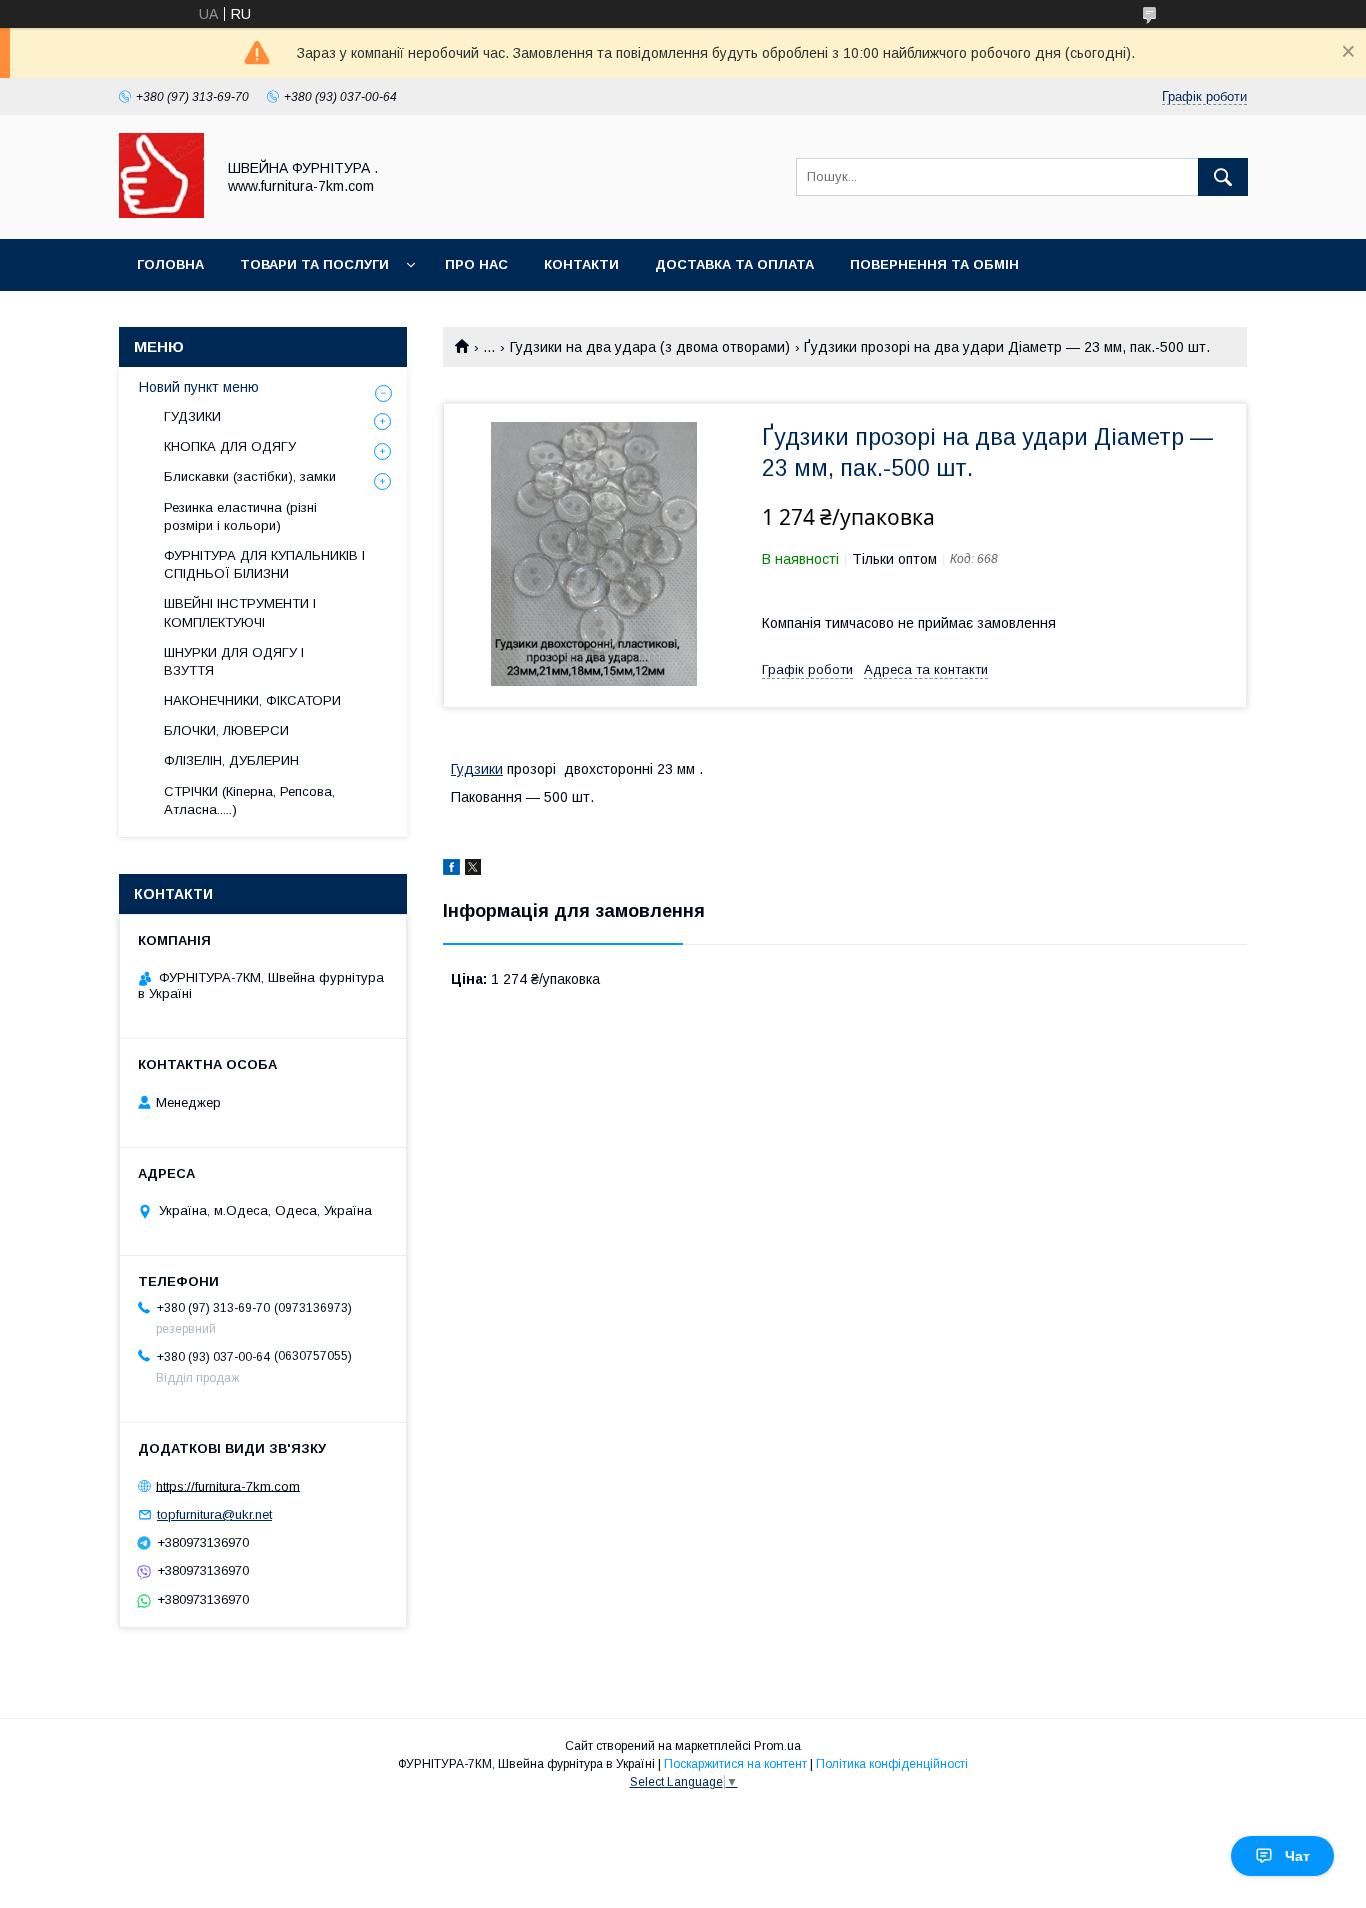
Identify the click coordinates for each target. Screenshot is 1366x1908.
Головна (170, 264)
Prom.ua (777, 1746)
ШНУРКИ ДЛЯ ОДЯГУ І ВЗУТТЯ (234, 661)
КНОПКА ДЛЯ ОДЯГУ (230, 446)
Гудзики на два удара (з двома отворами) (650, 347)
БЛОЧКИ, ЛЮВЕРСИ (226, 730)
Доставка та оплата (734, 264)
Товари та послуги (314, 264)
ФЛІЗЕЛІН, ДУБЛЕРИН (231, 760)
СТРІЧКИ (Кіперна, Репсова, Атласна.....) (249, 800)
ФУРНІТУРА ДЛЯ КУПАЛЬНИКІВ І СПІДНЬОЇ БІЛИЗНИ (264, 564)
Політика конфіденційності (892, 1764)
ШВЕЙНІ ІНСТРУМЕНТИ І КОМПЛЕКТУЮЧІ (240, 612)
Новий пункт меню (199, 387)
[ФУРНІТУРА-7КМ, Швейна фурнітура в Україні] (161, 213)
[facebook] (451, 870)
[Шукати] (1223, 177)
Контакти (581, 264)
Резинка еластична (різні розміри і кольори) (240, 516)
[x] (473, 870)
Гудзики (477, 769)
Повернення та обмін (934, 264)
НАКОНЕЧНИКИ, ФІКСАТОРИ (252, 700)
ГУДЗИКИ (192, 416)
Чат (1297, 1856)
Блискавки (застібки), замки (250, 476)
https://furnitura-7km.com (228, 1485)
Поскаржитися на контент (735, 1764)
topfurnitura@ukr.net (214, 1514)
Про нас (476, 264)
